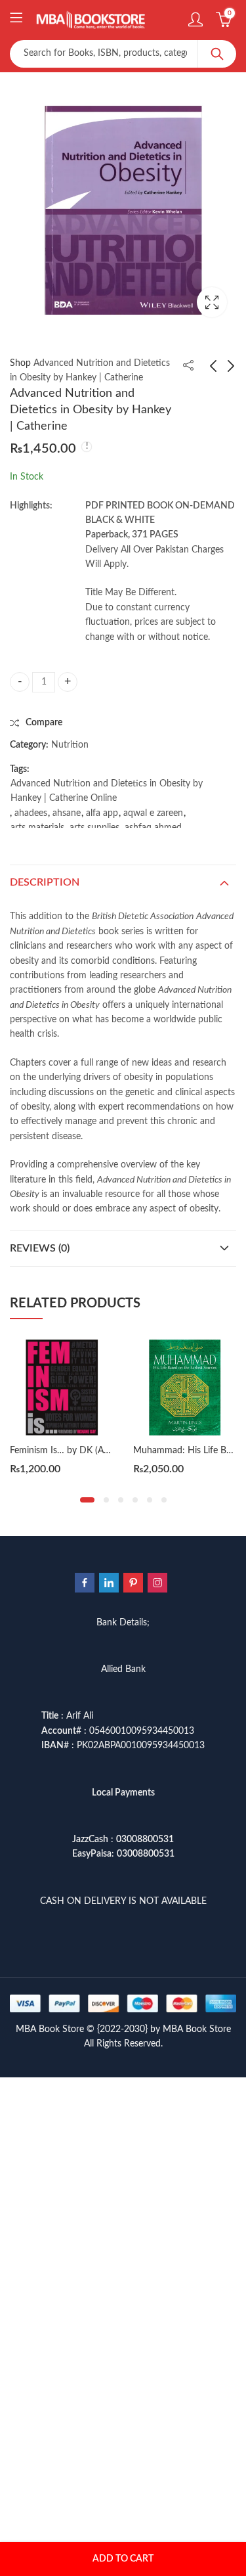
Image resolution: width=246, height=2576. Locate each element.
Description (45, 882)
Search (217, 54)
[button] (87, 1500)
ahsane (67, 813)
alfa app (102, 813)
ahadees (31, 813)
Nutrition (70, 745)
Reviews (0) (40, 1248)
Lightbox (212, 302)
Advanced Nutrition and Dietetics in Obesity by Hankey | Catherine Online (107, 791)
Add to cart (123, 2559)
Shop (20, 363)
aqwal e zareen (153, 813)
